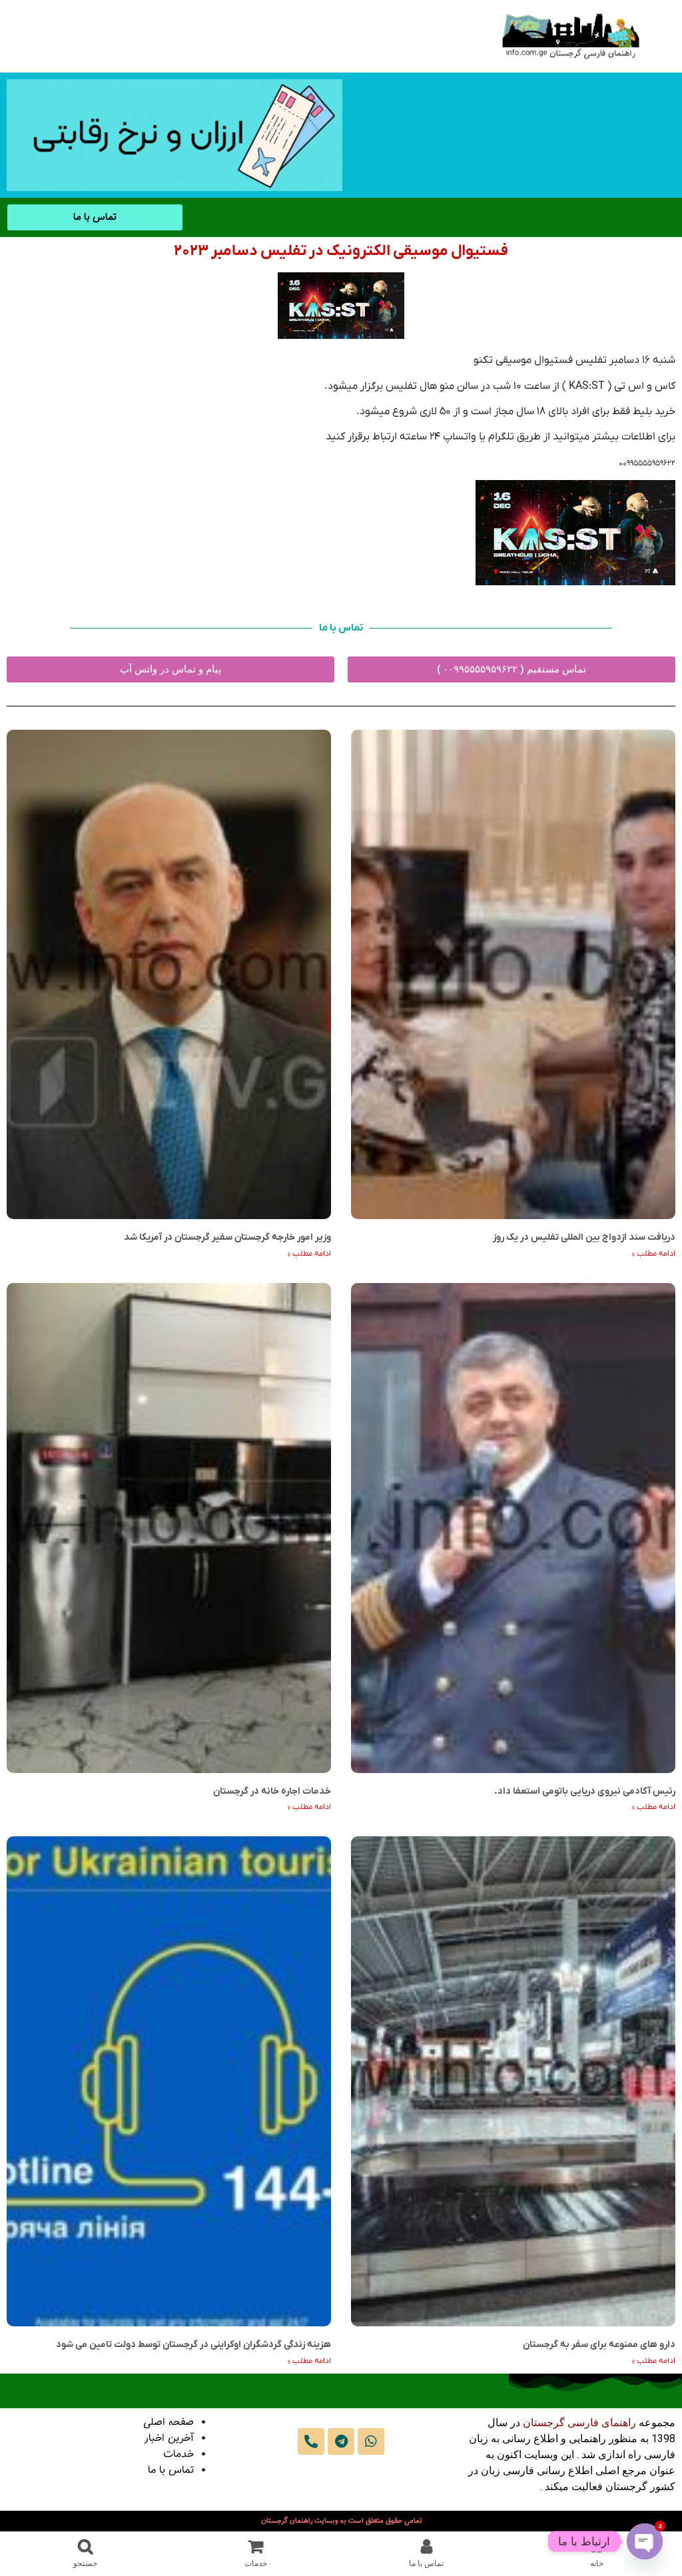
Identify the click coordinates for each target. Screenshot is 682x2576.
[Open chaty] (645, 2541)
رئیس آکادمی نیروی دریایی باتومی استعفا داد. (585, 1791)
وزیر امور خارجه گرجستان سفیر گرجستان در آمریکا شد (227, 1237)
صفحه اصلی (169, 2423)
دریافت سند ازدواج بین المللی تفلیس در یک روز (584, 1237)
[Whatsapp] (371, 2442)
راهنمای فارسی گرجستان (579, 2423)
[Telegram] (341, 2442)
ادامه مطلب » (654, 1254)
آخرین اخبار (169, 2439)
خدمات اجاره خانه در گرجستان (272, 1791)
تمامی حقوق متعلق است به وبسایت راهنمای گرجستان (341, 2521)
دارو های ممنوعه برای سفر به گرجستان (599, 2345)
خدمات (178, 2454)
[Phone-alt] (311, 2442)
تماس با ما (171, 2470)
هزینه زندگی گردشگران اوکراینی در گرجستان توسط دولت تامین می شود (193, 2345)
